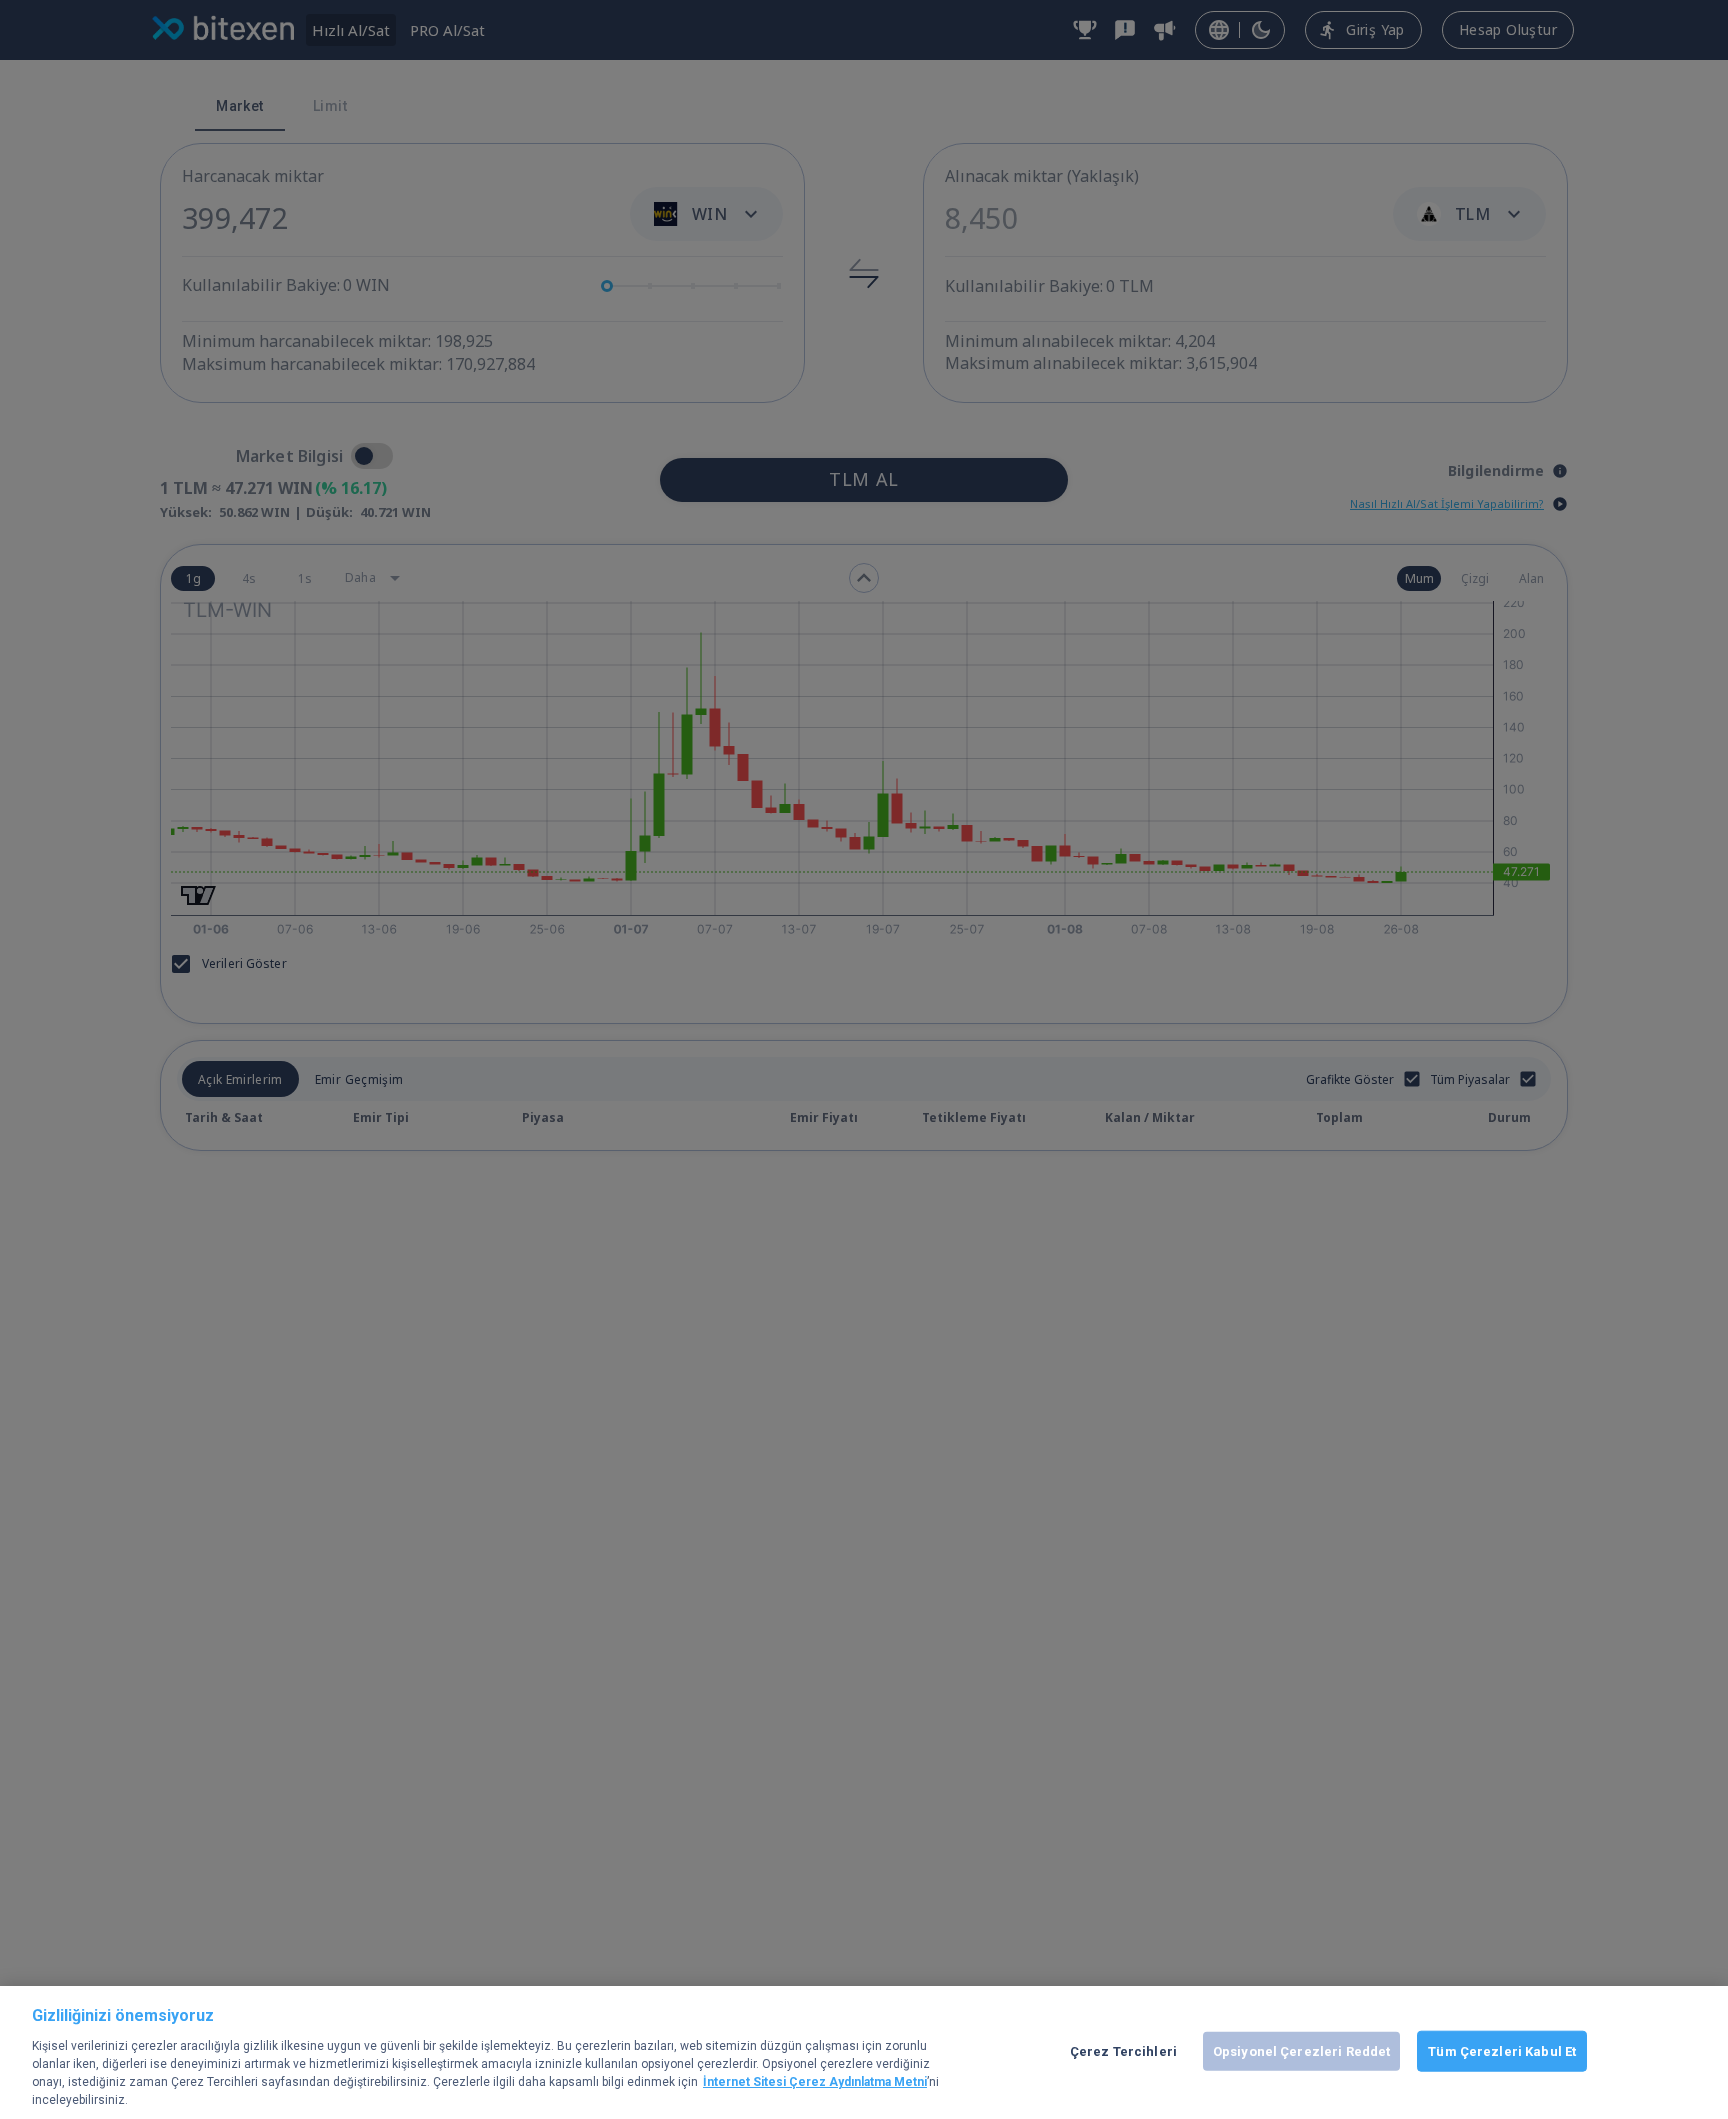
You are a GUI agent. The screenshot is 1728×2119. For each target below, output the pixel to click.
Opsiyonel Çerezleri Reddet (1301, 2050)
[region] (864, 2052)
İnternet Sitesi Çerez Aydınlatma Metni (815, 2082)
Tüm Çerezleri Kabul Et (1502, 2050)
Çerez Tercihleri (1123, 2050)
